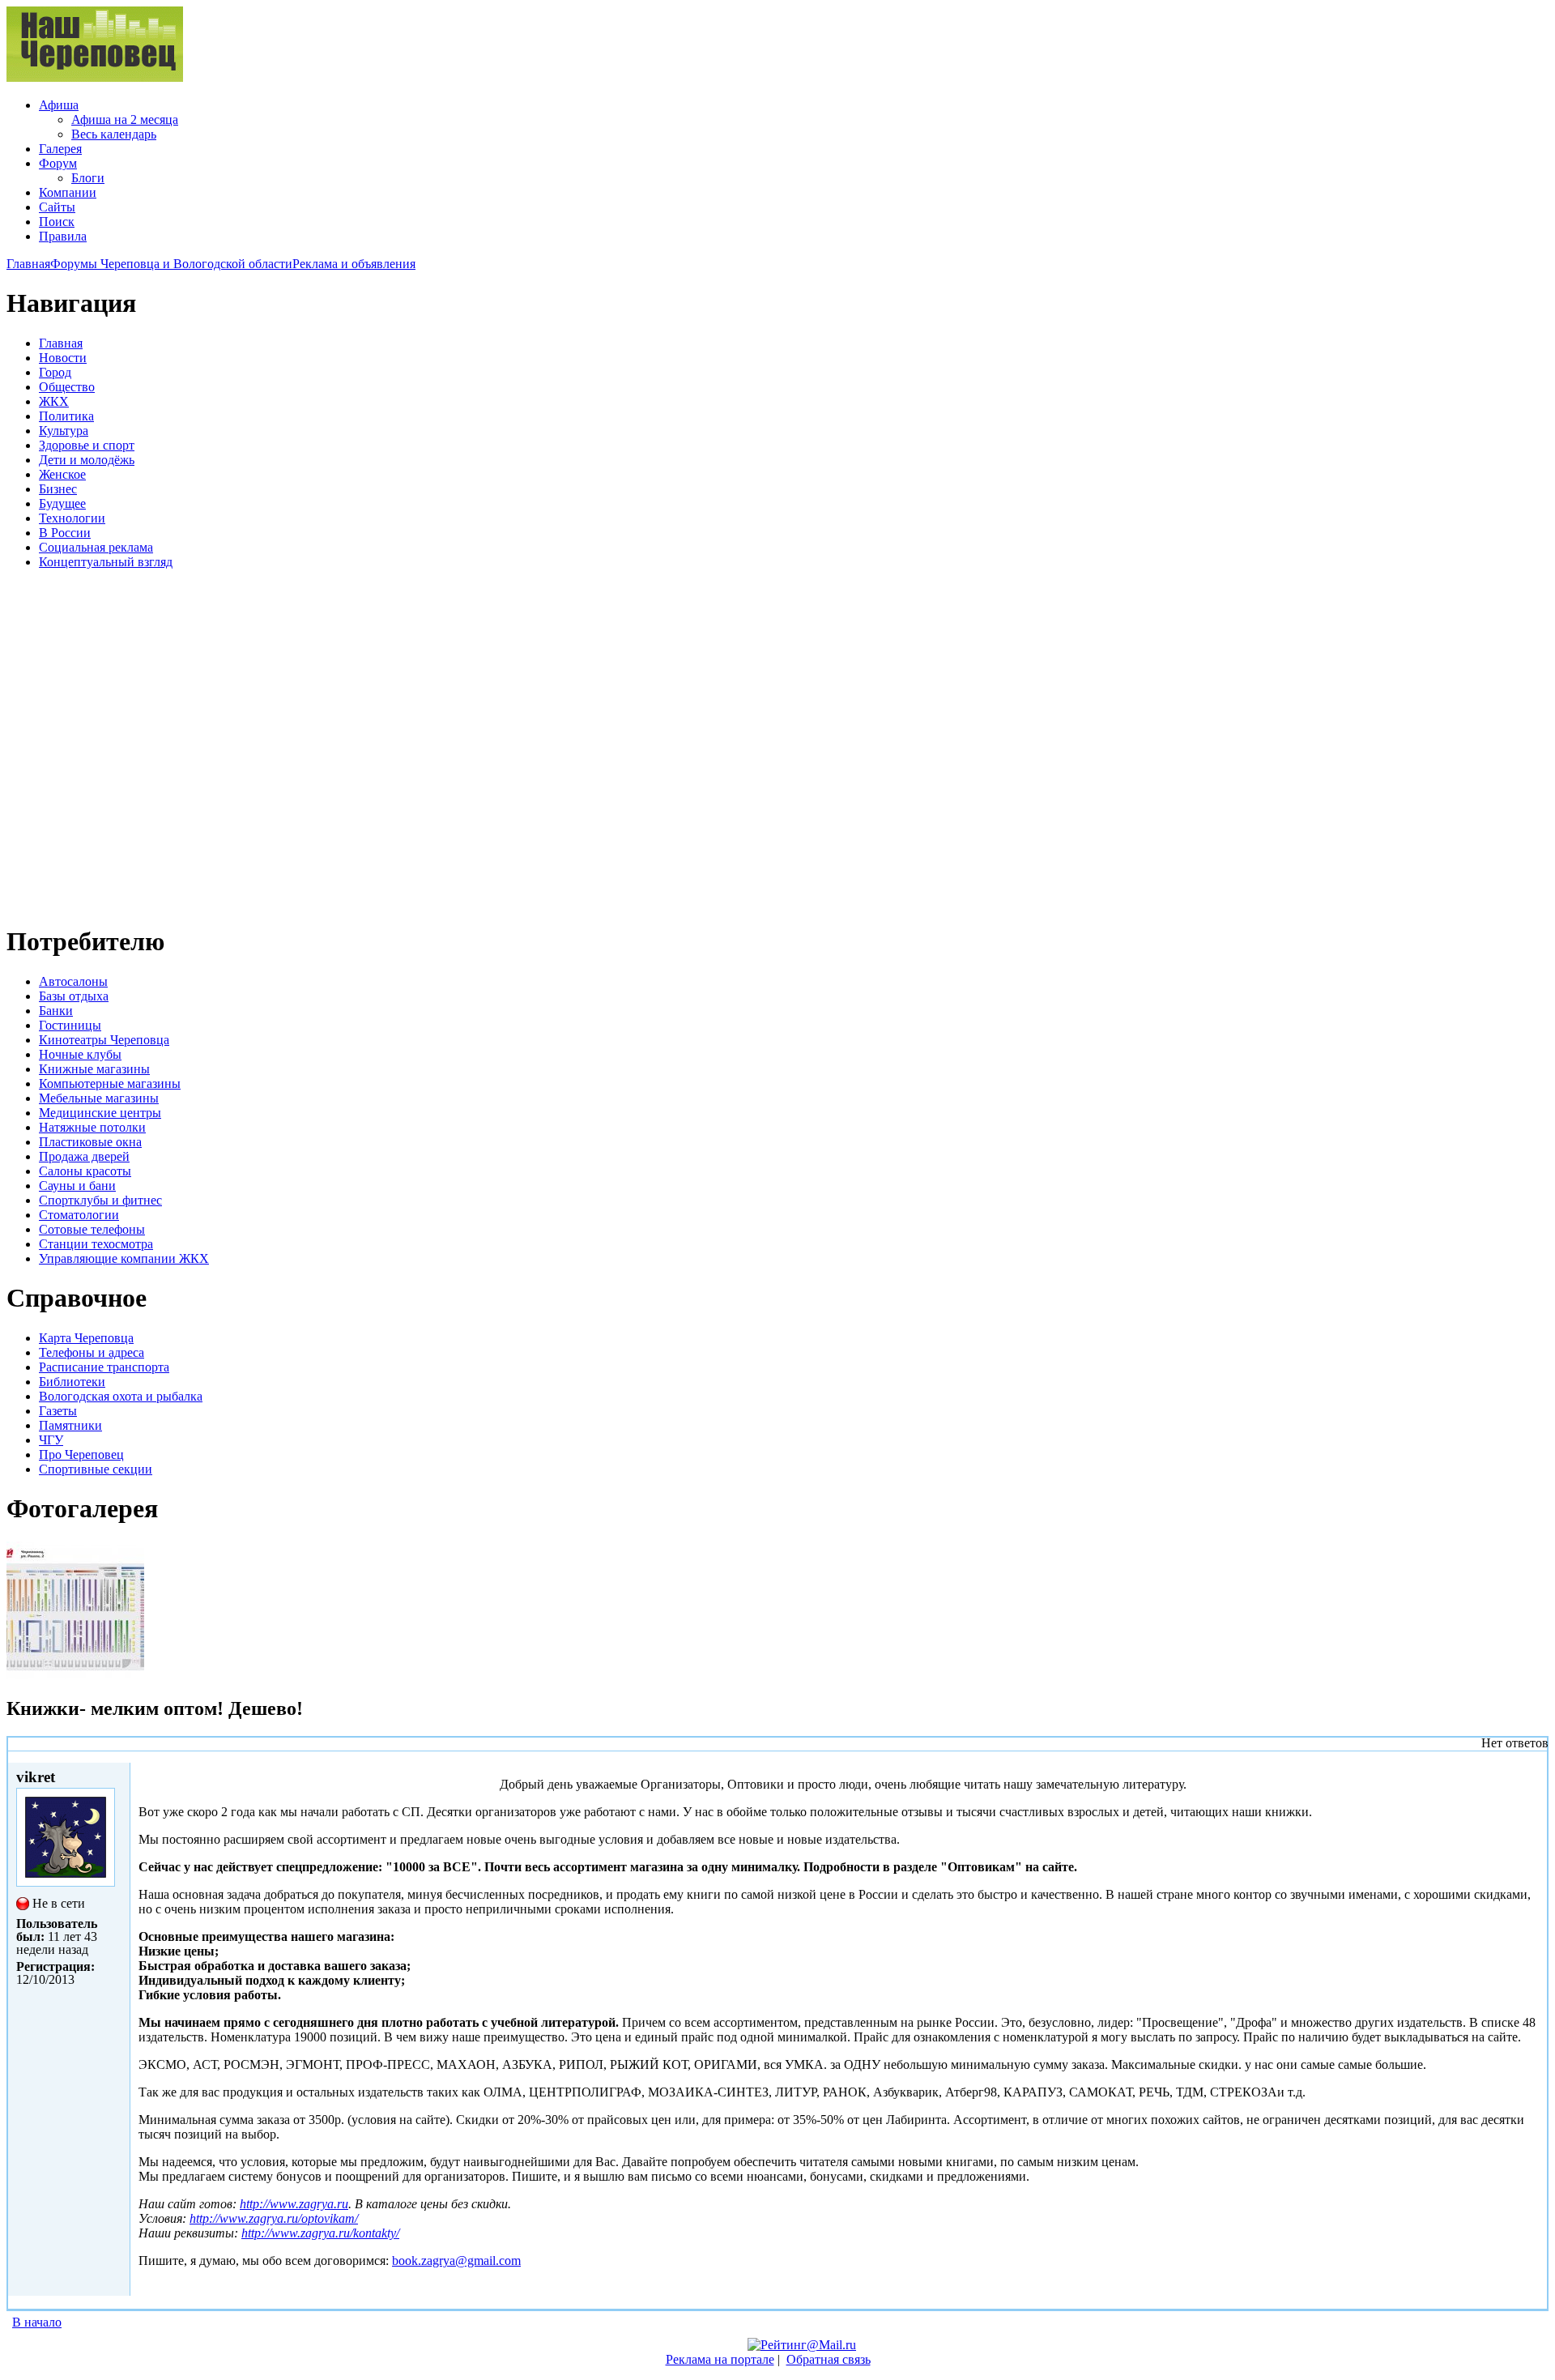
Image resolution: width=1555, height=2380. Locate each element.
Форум (58, 163)
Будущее (62, 503)
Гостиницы (70, 1025)
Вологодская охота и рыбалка (121, 1396)
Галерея (60, 149)
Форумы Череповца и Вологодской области (171, 264)
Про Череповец (81, 1454)
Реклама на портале (720, 2359)
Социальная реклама (96, 547)
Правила (63, 236)
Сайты (57, 207)
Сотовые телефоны (92, 1229)
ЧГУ (51, 1440)
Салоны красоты (85, 1171)
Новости (63, 358)
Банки (56, 1011)
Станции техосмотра (96, 1244)
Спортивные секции (96, 1469)
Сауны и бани (77, 1186)
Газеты (58, 1411)
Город (55, 372)
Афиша (59, 105)
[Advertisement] (104, 744)
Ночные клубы (80, 1054)
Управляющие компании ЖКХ (124, 1258)
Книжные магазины (94, 1069)
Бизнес (58, 489)
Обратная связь (829, 2359)
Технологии (72, 518)
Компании (68, 192)
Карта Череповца (86, 1338)
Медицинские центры (100, 1113)
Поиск (57, 222)
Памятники (70, 1425)
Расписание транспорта (104, 1367)
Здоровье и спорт (87, 445)
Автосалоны (73, 981)
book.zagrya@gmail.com (456, 2261)
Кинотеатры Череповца (104, 1040)
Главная (28, 264)
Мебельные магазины (99, 1098)
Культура (64, 431)
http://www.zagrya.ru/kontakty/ (320, 2233)
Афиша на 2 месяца (125, 119)
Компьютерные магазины (110, 1083)
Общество (67, 387)
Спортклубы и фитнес (100, 1200)
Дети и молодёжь (87, 460)
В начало (37, 2322)
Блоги (88, 178)
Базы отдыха (74, 996)
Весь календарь (114, 134)
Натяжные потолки (92, 1127)
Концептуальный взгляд (106, 562)
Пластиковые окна (90, 1142)
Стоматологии (79, 1215)
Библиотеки (72, 1382)
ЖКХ (54, 401)
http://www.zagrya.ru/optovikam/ (274, 2218)
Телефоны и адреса (92, 1352)
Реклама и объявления (354, 264)
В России (65, 533)
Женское (62, 474)
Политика (66, 416)
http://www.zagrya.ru (294, 2204)
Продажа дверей (84, 1156)
